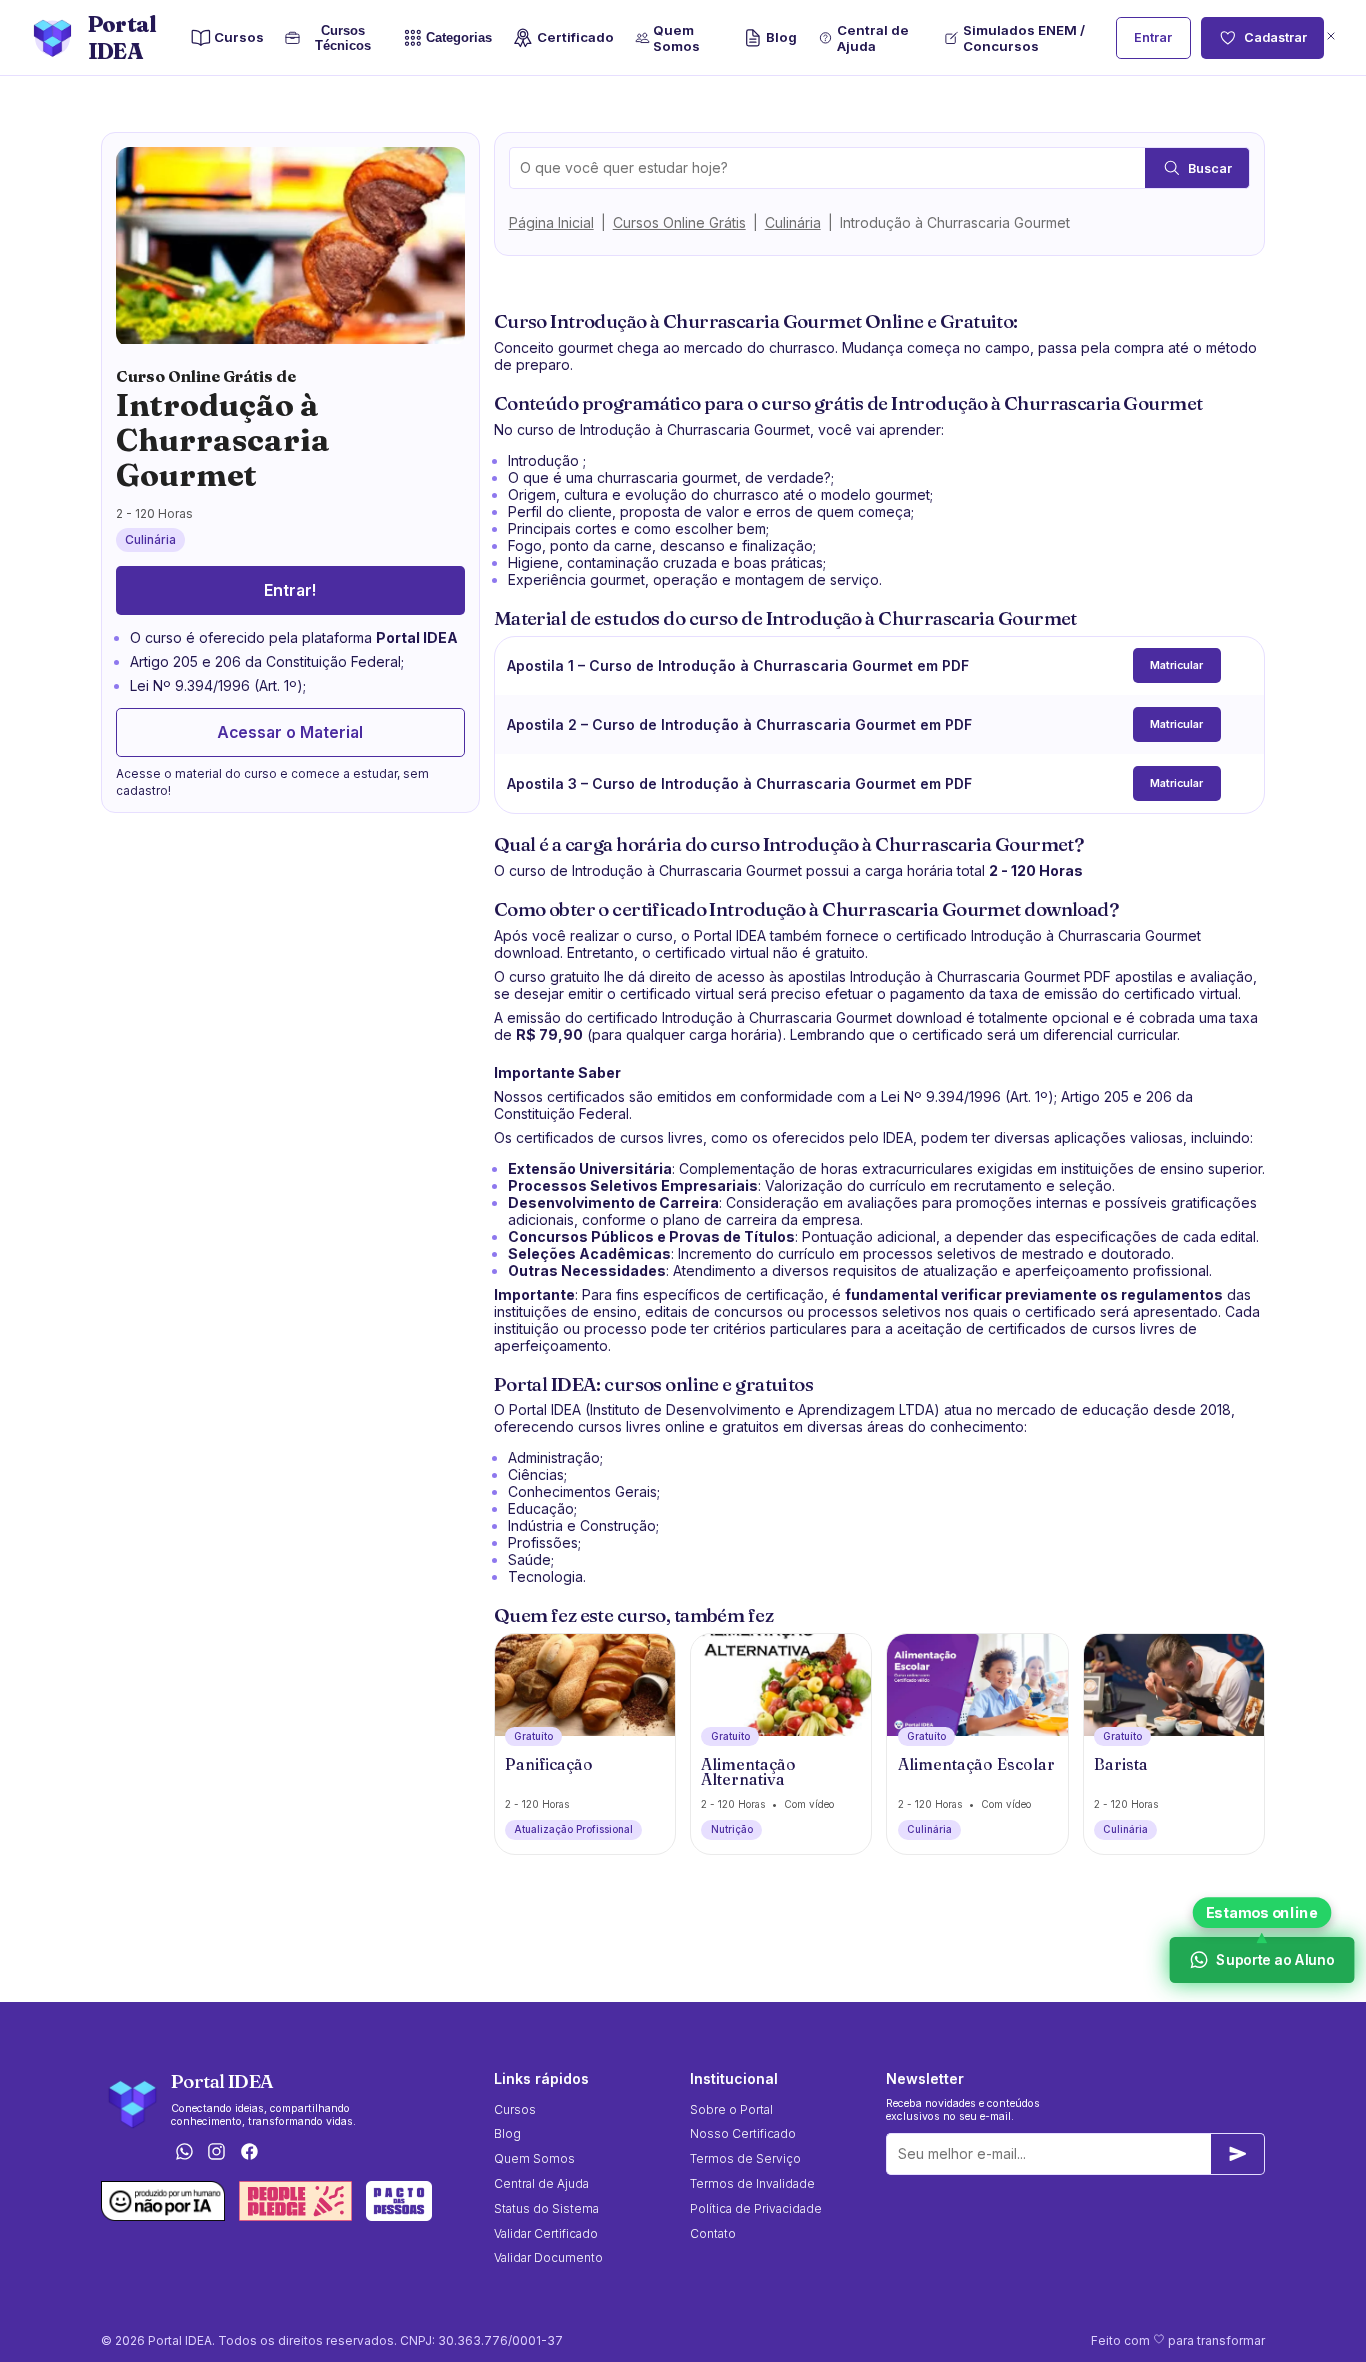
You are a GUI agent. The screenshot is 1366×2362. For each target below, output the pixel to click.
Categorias (459, 37)
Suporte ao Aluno (1274, 1960)
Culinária (793, 222)
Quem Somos (676, 38)
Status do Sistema (546, 2208)
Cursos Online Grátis (679, 222)
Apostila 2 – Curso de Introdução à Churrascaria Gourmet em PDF (739, 724)
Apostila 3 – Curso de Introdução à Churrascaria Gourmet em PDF (739, 783)
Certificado (575, 37)
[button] (1331, 37)
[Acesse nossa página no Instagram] (217, 2152)
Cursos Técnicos (343, 38)
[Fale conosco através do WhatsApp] (184, 2152)
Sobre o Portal (731, 2109)
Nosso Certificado (743, 2133)
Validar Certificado (546, 2233)
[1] (1238, 2154)
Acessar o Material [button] (290, 732)
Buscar (1210, 168)
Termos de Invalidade (752, 2183)
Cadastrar (1275, 37)
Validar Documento (548, 2257)
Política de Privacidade (756, 2208)
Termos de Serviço (745, 2158)
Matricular (1176, 665)
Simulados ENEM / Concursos (1024, 38)
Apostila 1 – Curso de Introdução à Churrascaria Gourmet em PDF (738, 665)
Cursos (239, 37)
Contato (713, 2233)
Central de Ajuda (873, 38)
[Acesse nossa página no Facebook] (250, 2152)
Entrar (1153, 37)
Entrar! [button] (290, 590)
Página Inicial (551, 222)
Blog (781, 37)
